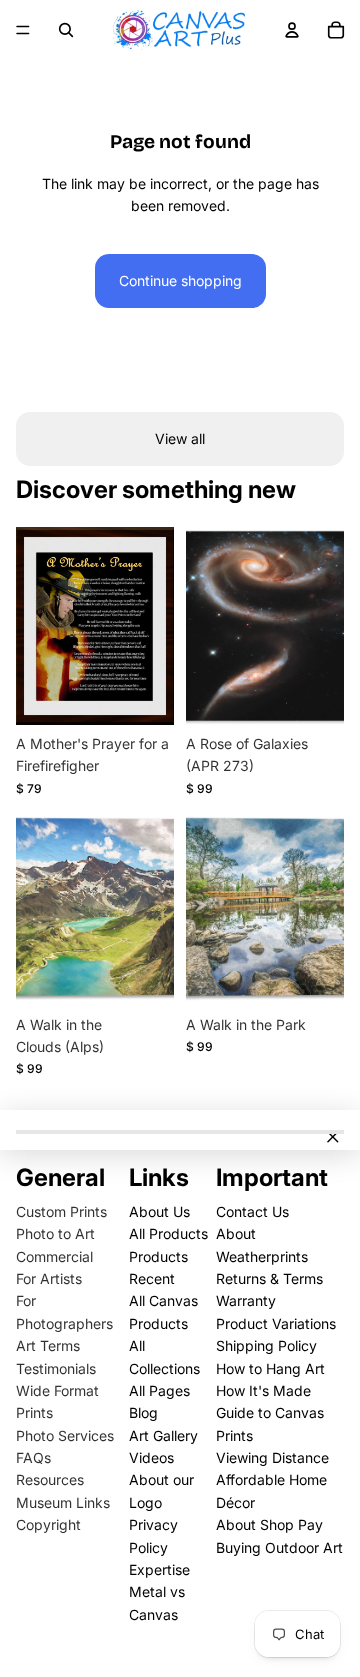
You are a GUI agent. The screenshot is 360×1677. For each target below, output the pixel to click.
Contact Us (252, 1211)
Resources (50, 1479)
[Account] (292, 30)
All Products (168, 1233)
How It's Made (263, 1390)
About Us (159, 1211)
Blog (143, 1412)
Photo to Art (55, 1233)
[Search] (66, 30)
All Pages (159, 1390)
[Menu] (23, 30)
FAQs (33, 1457)
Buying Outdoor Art (279, 1547)
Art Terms (48, 1345)
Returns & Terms (269, 1278)
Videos (151, 1457)
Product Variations (276, 1323)
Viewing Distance (272, 1457)
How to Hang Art (270, 1368)
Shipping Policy (266, 1345)
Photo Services (65, 1435)
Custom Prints (61, 1211)
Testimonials (56, 1368)
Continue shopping (180, 280)
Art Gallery (163, 1435)
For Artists (49, 1278)
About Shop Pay (269, 1524)
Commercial (54, 1256)
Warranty (246, 1300)
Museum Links (63, 1502)
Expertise (159, 1569)
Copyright (48, 1524)
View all (180, 438)
